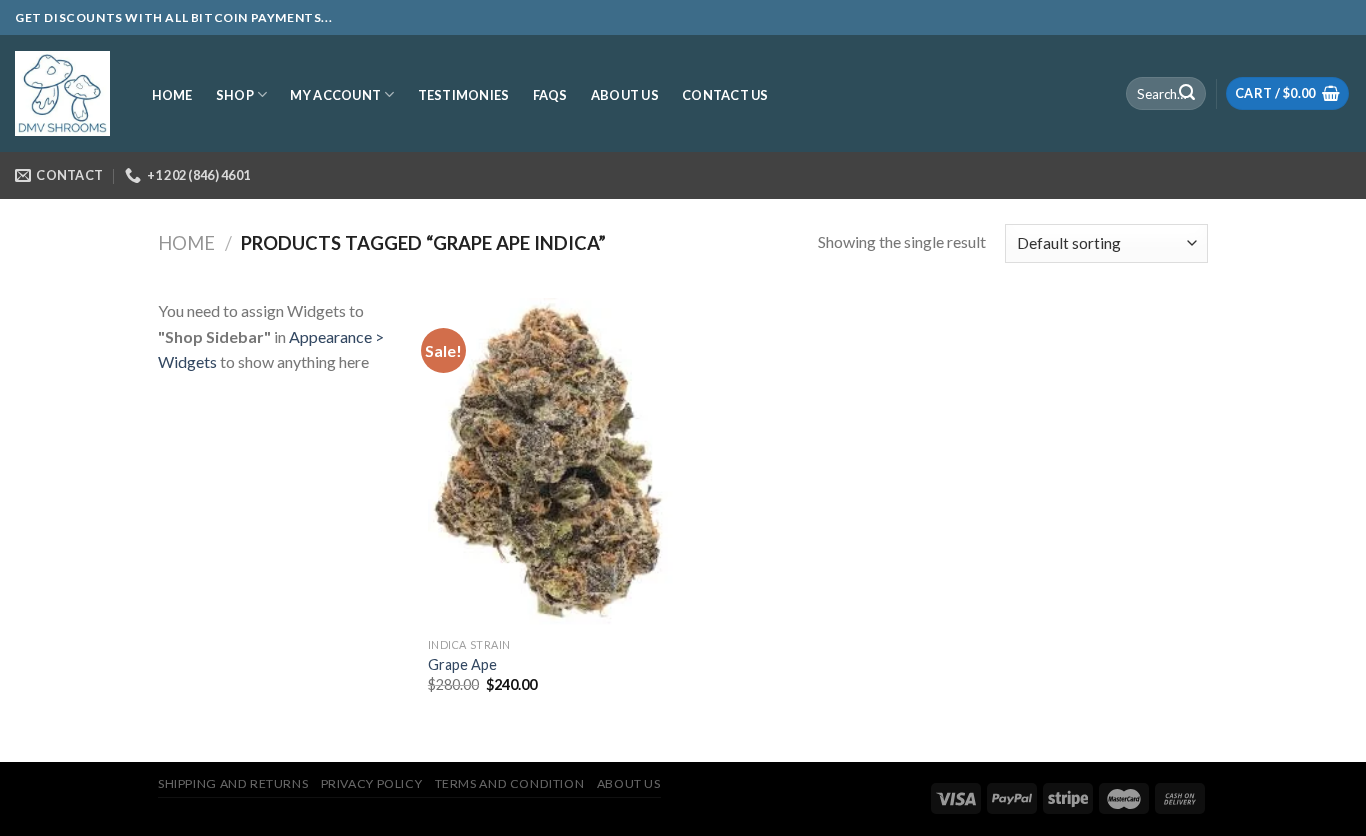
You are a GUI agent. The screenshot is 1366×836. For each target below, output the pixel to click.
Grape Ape (462, 664)
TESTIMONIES (464, 95)
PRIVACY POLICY (372, 783)
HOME (172, 95)
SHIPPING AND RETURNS (233, 783)
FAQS (550, 95)
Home (186, 243)
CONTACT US (725, 95)
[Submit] (1187, 94)
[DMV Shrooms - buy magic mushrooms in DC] (62, 94)
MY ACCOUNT (335, 95)
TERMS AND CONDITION (510, 783)
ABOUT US (625, 95)
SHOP (235, 95)
